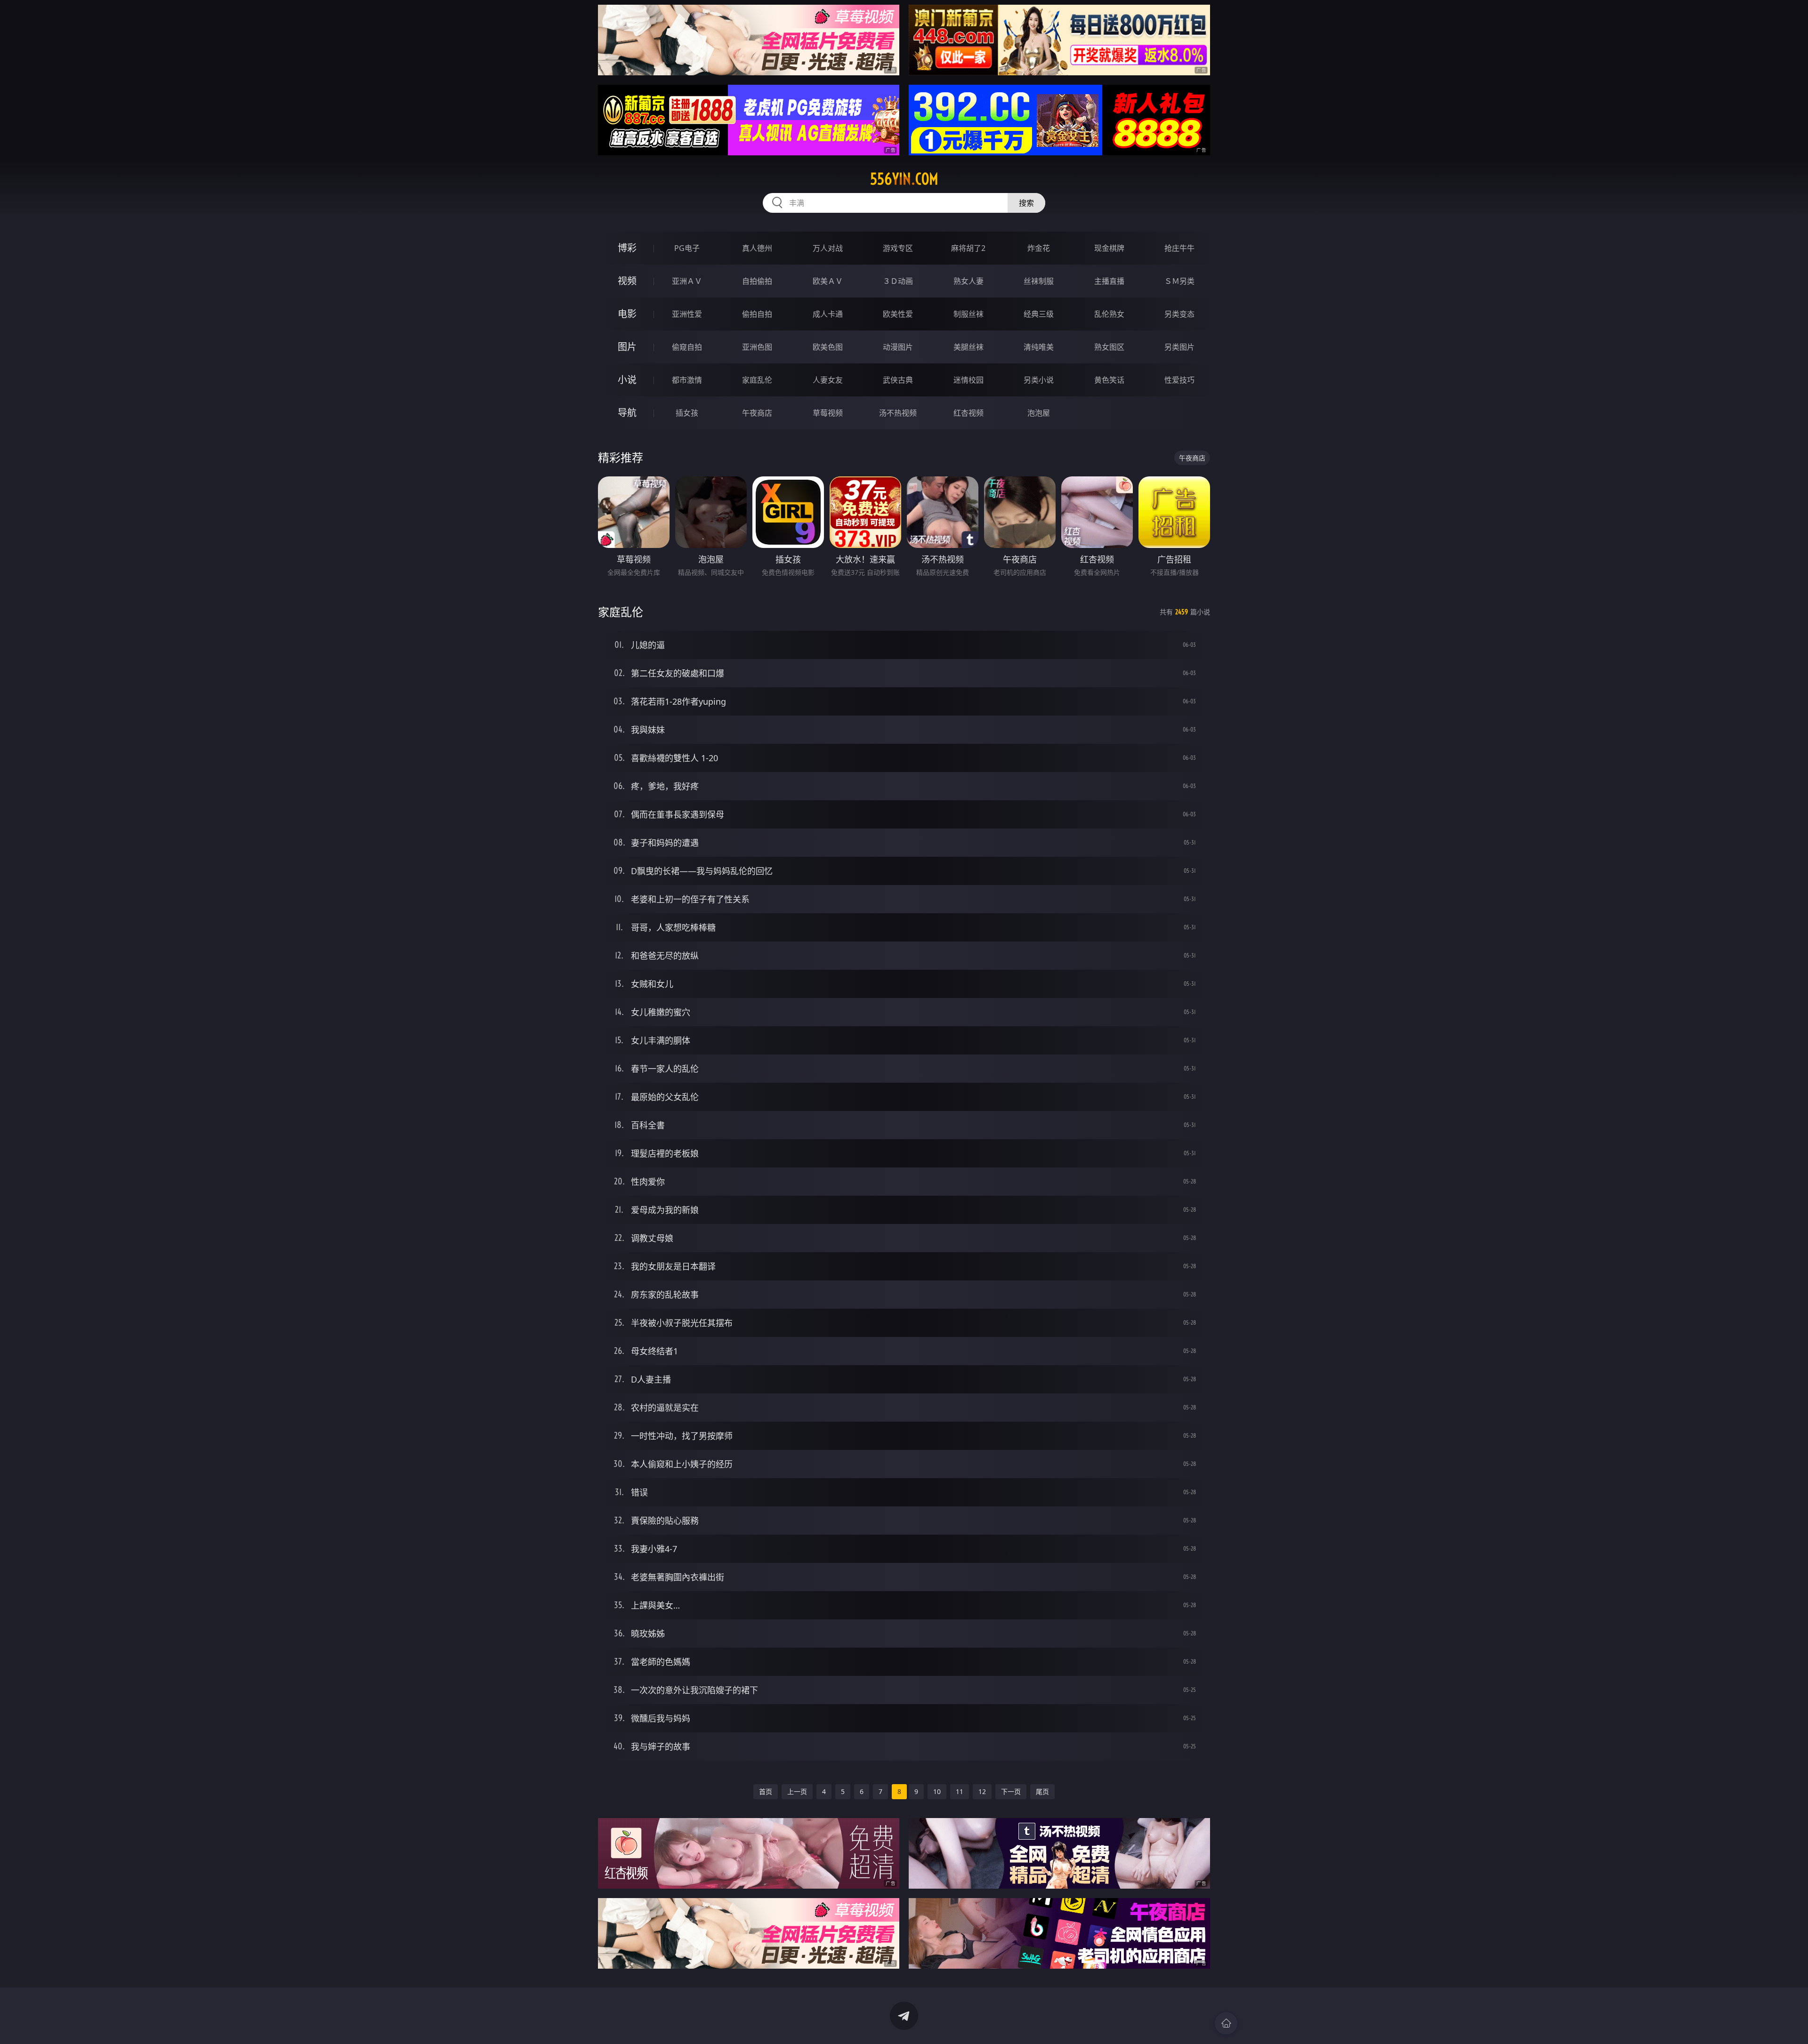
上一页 (797, 1791)
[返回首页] (1226, 2023)
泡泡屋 (1039, 413)
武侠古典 (898, 380)
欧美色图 (828, 347)
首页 (766, 1791)
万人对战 (828, 248)
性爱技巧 (1179, 380)
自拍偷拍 (757, 281)
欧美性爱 (898, 314)
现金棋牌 (1109, 248)
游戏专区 (898, 248)
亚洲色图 (757, 347)
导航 (627, 413)
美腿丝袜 (969, 347)
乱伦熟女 (1109, 314)
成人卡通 (828, 314)
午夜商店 (757, 413)
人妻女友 (828, 380)
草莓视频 (828, 413)
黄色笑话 (1109, 380)
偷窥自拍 (687, 347)
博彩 (627, 248)
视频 (627, 281)
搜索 (1026, 203)
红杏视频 (969, 413)
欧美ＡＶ (828, 281)
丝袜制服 (1039, 281)
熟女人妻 (969, 281)
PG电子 (687, 248)
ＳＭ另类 (1179, 281)
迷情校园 (969, 380)
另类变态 (1179, 314)
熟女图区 (1109, 347)
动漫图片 (898, 347)
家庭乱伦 (757, 380)
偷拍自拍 (757, 314)
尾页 (1042, 1791)
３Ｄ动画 (898, 281)
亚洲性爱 (687, 314)
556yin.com (904, 179)
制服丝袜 (969, 314)
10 (937, 1791)
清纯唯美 (1039, 347)
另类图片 (1179, 347)
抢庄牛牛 (1179, 248)
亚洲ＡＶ (687, 281)
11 (960, 1791)
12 (982, 1791)
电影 (627, 314)
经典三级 (1039, 314)
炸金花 (1039, 248)
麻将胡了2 (968, 248)
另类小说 (1039, 380)
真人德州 (757, 248)
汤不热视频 (898, 413)
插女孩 (687, 413)
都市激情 (687, 380)
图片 (627, 347)
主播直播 (1109, 281)
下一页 (1011, 1791)
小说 (627, 380)
